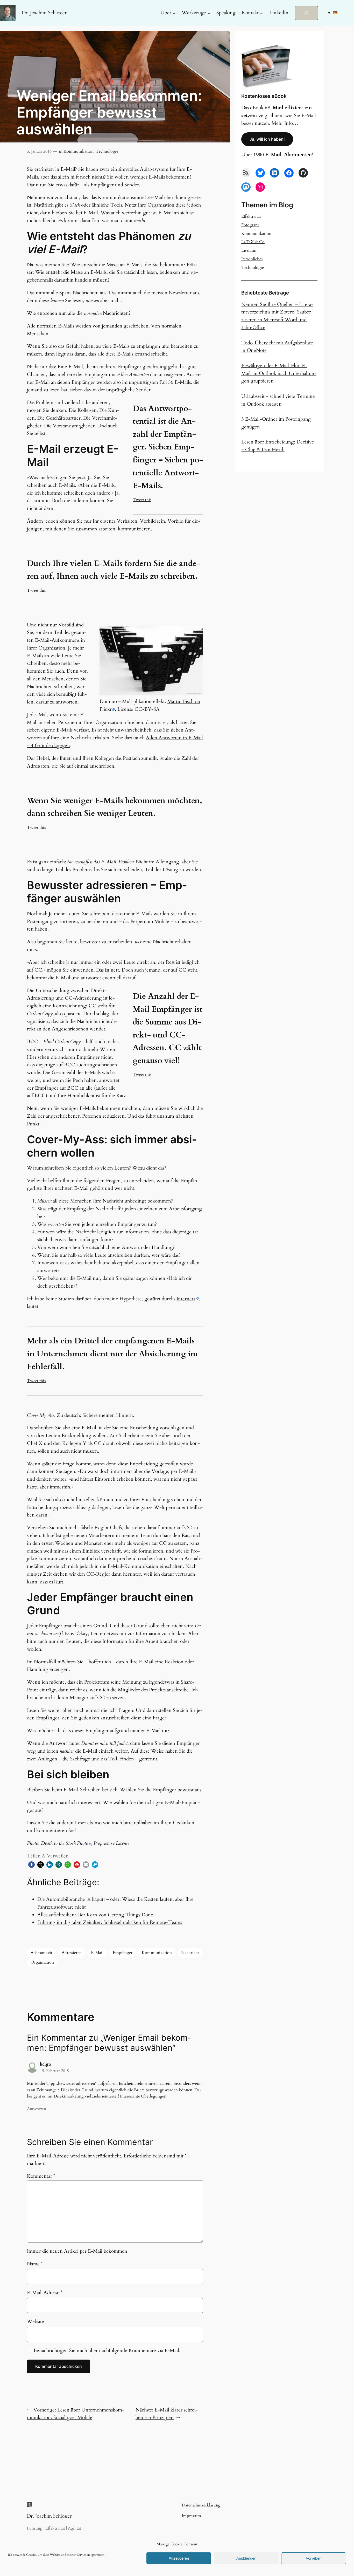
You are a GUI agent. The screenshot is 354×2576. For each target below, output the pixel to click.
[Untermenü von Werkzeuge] (209, 13)
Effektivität (251, 216)
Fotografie (250, 225)
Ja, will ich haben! (267, 139)
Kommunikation (79, 151)
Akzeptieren (179, 2558)
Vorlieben (314, 2558)
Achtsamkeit (41, 1953)
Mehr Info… (285, 123)
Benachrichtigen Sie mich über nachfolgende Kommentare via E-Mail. (107, 2350)
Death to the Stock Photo (65, 1843)
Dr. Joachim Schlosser (44, 13)
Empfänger (123, 1953)
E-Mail (97, 1953)
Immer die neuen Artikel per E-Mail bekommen (77, 2251)
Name (35, 2264)
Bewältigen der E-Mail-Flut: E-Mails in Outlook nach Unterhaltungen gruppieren (279, 373)
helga (45, 2064)
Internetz (186, 1299)
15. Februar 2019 (55, 2071)
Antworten (37, 2109)
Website (36, 2321)
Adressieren (72, 1953)
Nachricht (190, 1953)
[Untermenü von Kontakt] (261, 13)
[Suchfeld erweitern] (306, 13)
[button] (31, 1865)
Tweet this (142, 500)
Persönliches (252, 259)
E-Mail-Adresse (45, 2293)
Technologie (107, 151)
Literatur (249, 250)
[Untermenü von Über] (174, 13)
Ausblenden (246, 2558)
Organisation (42, 1962)
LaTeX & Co (253, 242)
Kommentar (41, 2176)
